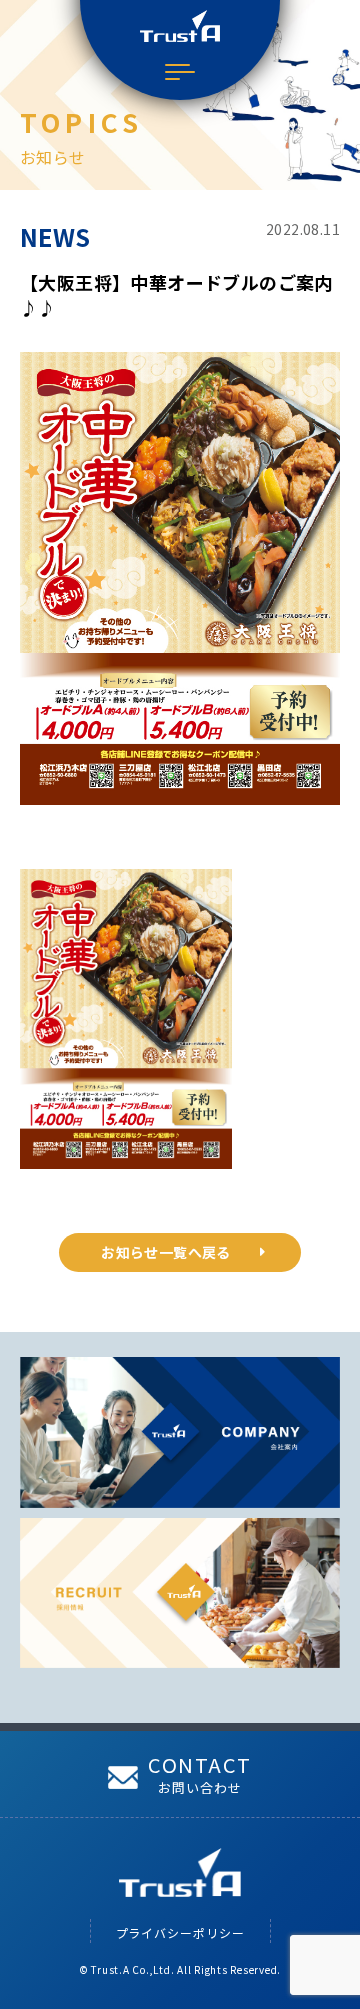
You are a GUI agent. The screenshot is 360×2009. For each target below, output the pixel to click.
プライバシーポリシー (180, 1932)
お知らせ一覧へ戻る (166, 1252)
